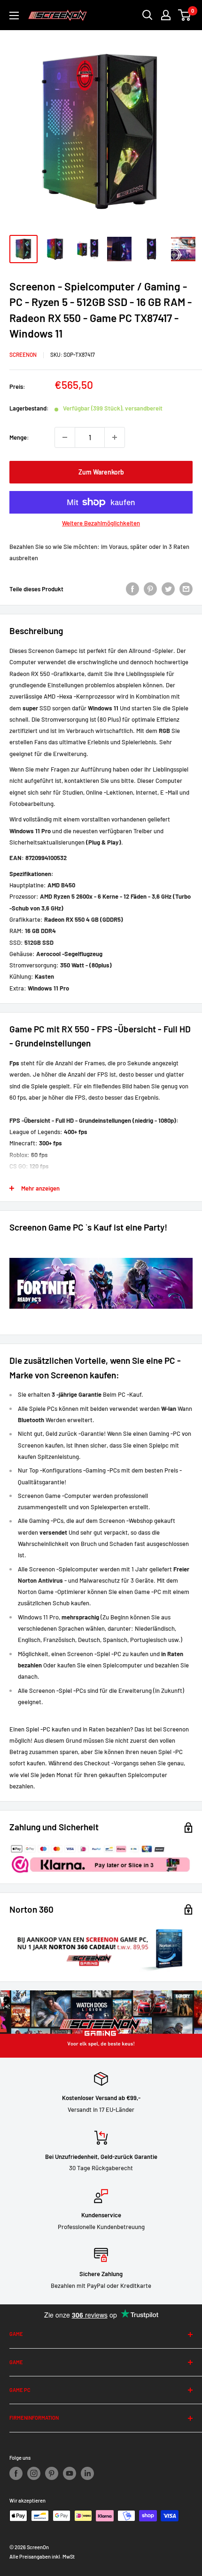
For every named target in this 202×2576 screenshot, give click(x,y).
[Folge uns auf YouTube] (70, 2473)
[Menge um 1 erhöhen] (115, 437)
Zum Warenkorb (101, 472)
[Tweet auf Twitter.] (168, 589)
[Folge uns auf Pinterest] (52, 2473)
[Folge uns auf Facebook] (16, 2473)
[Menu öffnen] (14, 16)
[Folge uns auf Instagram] (34, 2473)
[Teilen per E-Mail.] (186, 589)
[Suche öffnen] (148, 15)
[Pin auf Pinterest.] (150, 589)
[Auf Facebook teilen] (132, 589)
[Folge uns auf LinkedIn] (87, 2473)
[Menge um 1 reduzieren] (65, 437)
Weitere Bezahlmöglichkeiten (101, 523)
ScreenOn (23, 354)
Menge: (19, 437)
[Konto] (166, 15)
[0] (185, 15)
